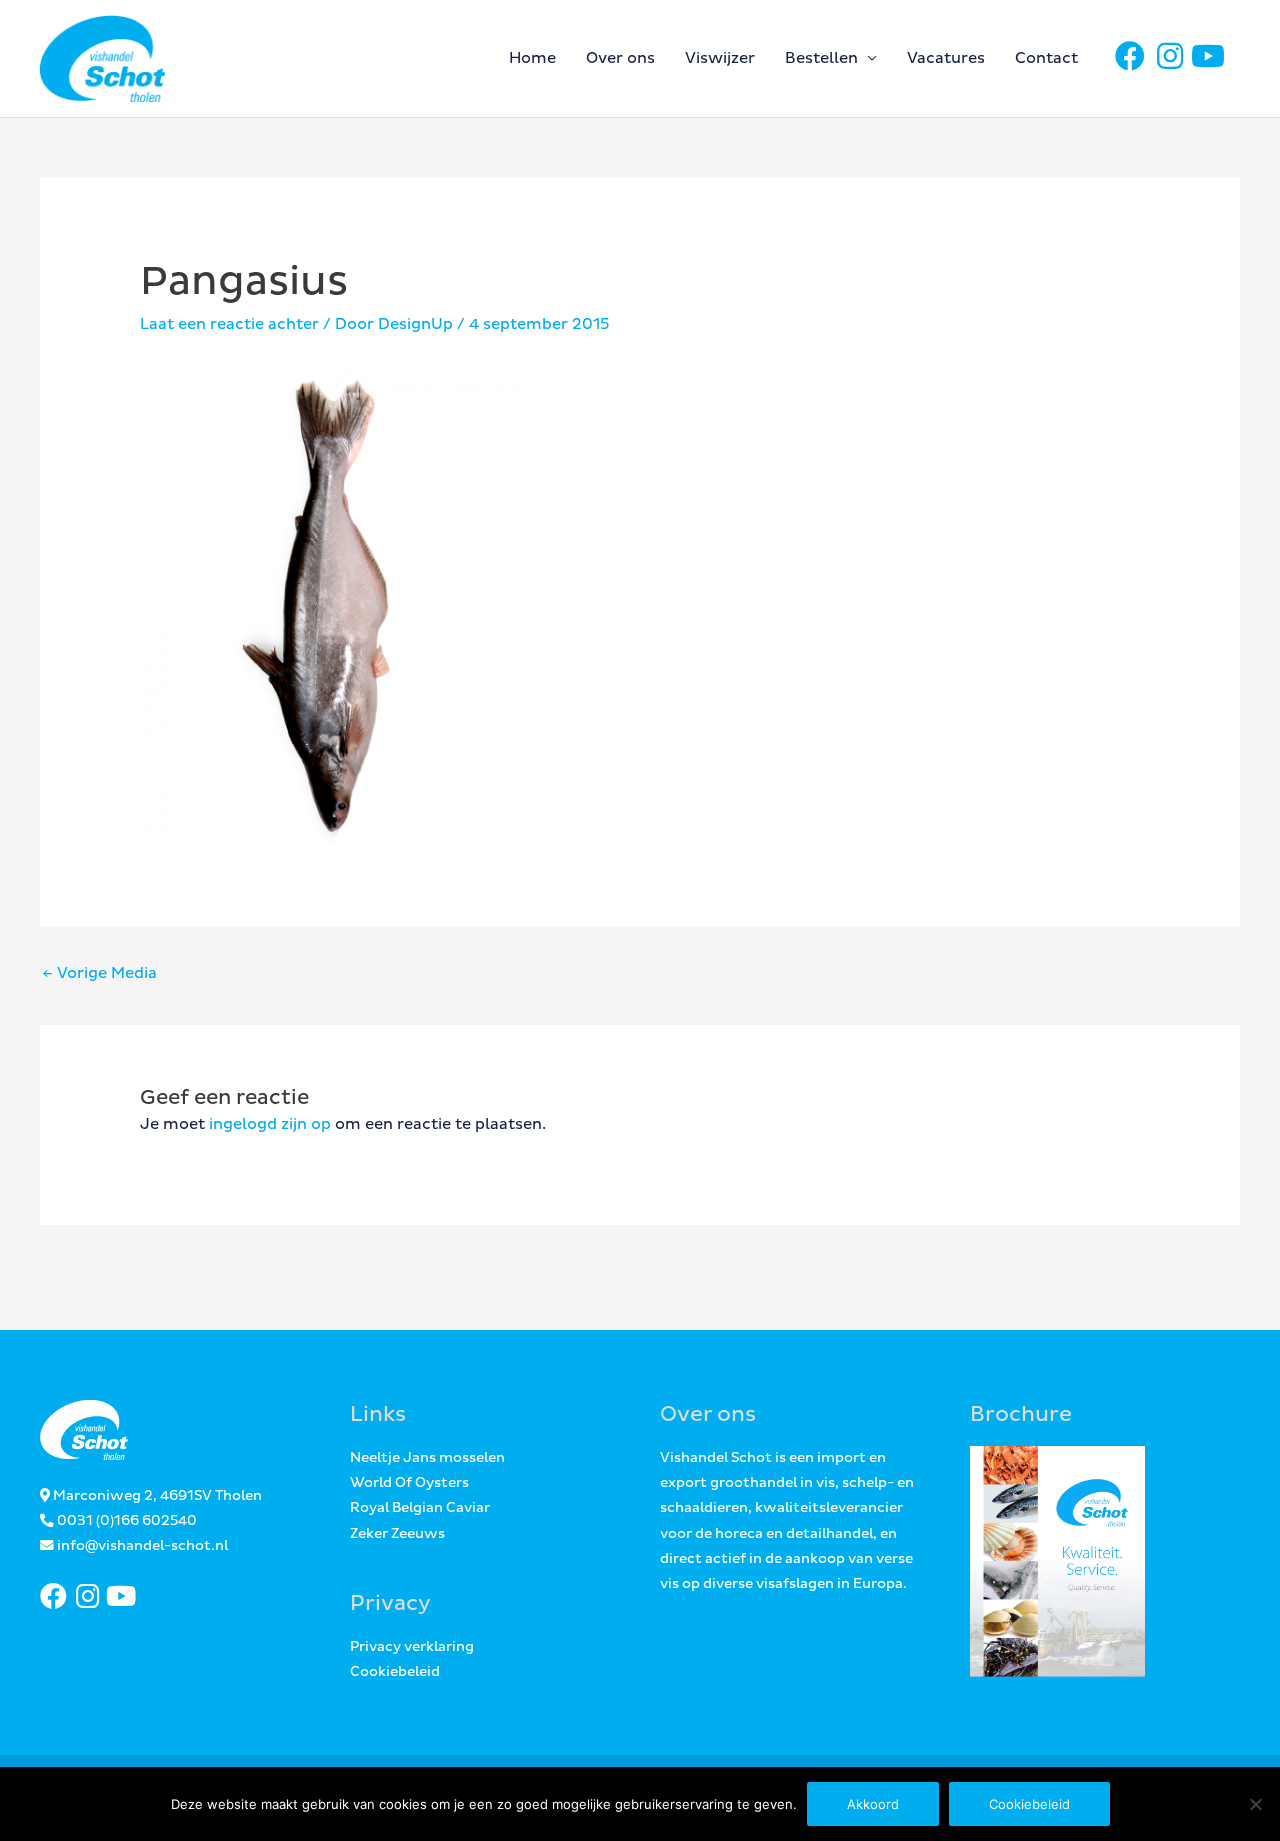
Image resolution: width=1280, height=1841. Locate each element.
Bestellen (821, 58)
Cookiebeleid (395, 1672)
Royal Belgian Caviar (420, 1508)
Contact (1046, 58)
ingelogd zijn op (270, 1124)
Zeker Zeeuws (397, 1534)
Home (532, 58)
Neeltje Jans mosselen (427, 1458)
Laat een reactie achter (229, 324)
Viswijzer (720, 58)
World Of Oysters (409, 1483)
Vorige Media (99, 973)
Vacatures (946, 58)
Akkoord (873, 1804)
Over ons (620, 58)
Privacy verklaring (412, 1647)
